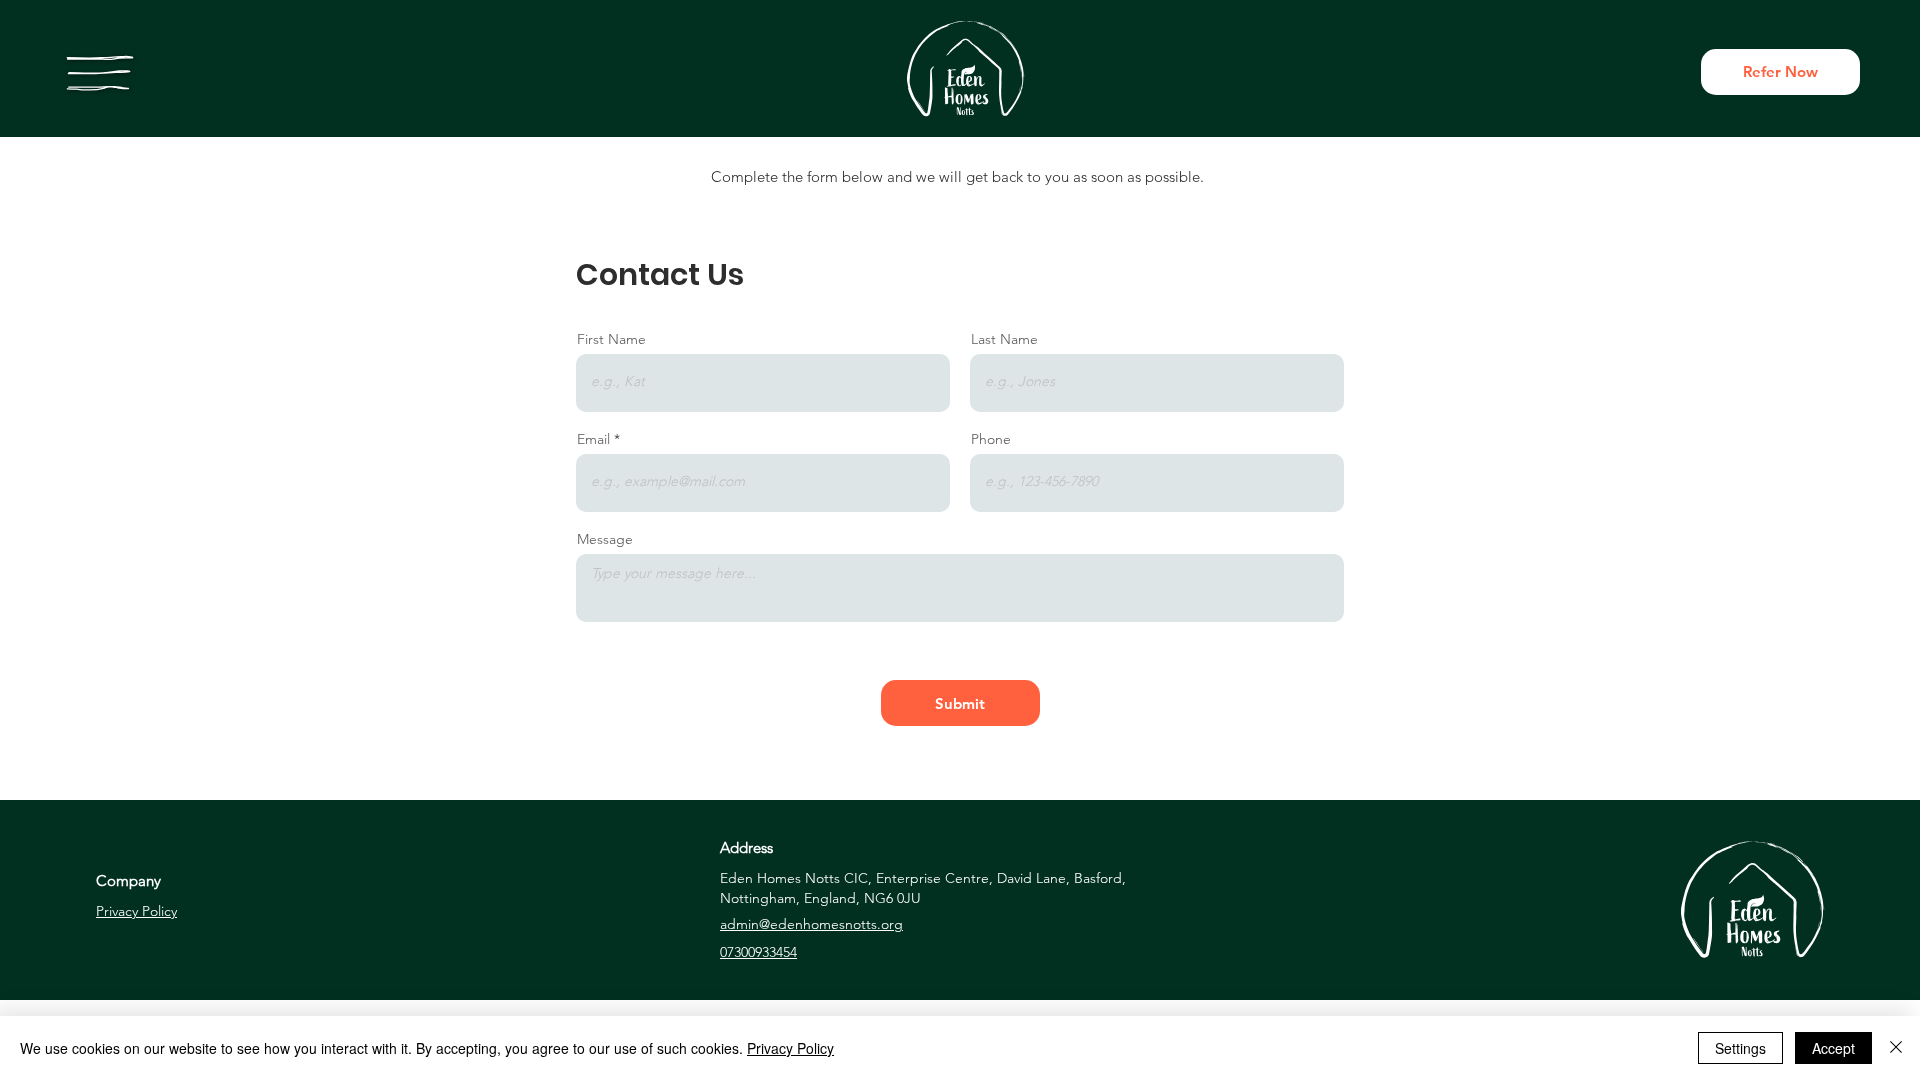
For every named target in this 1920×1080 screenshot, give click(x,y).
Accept (1833, 1048)
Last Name (1004, 339)
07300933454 (758, 952)
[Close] (1896, 1048)
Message (605, 539)
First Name (611, 339)
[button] (100, 73)
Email (593, 439)
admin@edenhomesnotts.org (811, 924)
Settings (1740, 1048)
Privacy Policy (136, 911)
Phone (991, 439)
